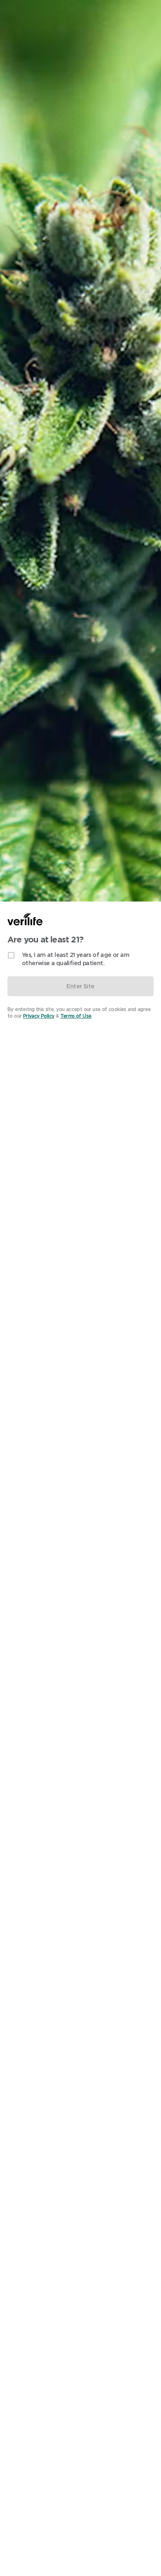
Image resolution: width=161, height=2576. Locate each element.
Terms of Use (76, 1016)
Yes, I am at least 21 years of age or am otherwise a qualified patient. (76, 959)
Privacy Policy (39, 1016)
